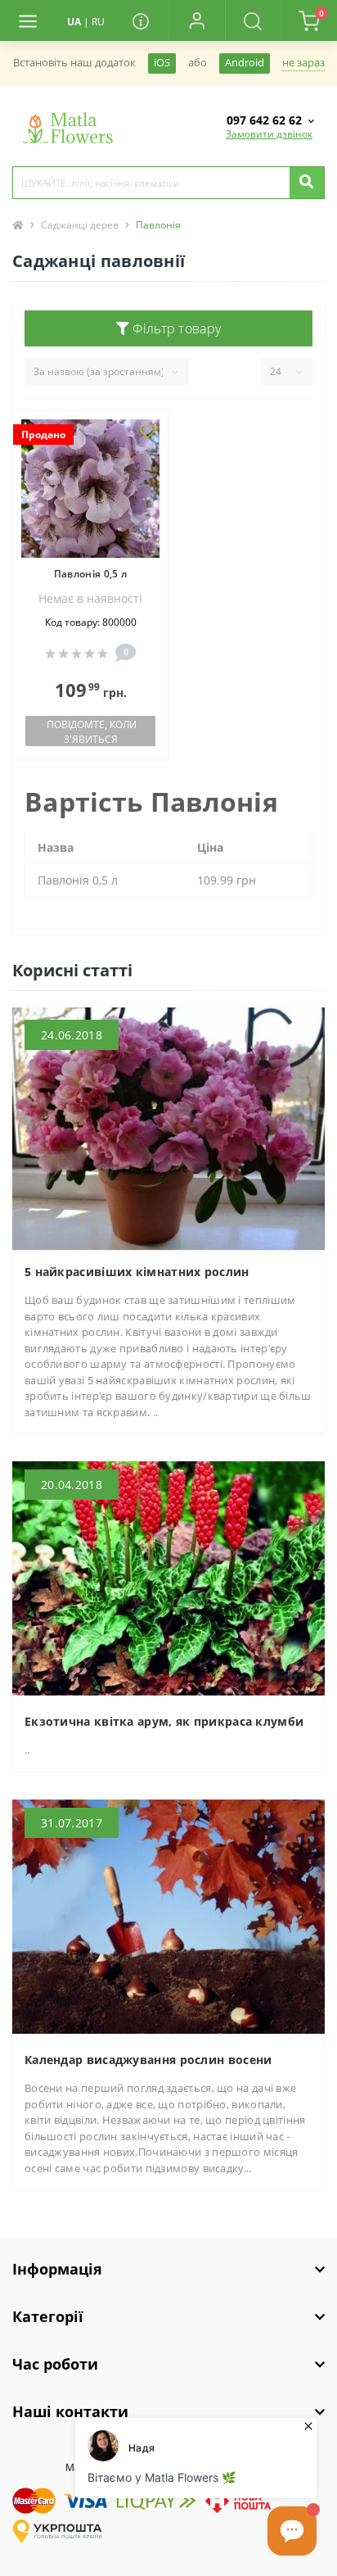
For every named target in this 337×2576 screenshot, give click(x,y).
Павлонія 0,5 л (90, 574)
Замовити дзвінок (269, 134)
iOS (162, 63)
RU (98, 22)
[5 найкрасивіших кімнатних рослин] (168, 1128)
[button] (197, 20)
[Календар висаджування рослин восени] (168, 1915)
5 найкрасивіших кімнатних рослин (137, 1272)
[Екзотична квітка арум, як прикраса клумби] (168, 1578)
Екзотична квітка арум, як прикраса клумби (164, 1721)
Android (245, 63)
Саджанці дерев (80, 225)
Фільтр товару (175, 328)
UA (74, 22)
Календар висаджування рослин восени (148, 2060)
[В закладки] (148, 433)
